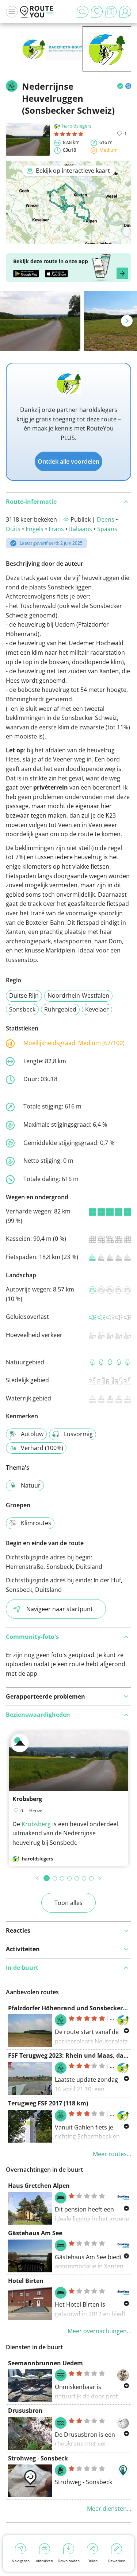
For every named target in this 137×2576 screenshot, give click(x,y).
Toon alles (68, 1903)
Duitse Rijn (24, 995)
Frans (56, 529)
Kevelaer (97, 1009)
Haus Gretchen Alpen (39, 2186)
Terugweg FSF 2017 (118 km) (48, 2103)
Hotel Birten (26, 2281)
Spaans (107, 529)
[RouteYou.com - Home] (37, 12)
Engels (35, 529)
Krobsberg (27, 1799)
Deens (106, 519)
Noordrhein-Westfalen (78, 995)
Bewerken (117, 2561)
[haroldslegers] (107, 60)
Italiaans (81, 529)
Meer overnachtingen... (99, 2331)
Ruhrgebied (60, 1009)
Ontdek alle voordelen (68, 461)
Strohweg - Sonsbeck (38, 2458)
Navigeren (21, 2561)
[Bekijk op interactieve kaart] (68, 239)
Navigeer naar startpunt (60, 1609)
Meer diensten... (109, 2509)
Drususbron (25, 2411)
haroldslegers (77, 126)
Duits (13, 529)
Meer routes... (112, 2154)
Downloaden (69, 2561)
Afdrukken (44, 2561)
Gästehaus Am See (35, 2233)
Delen (92, 2561)
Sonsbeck (22, 1009)
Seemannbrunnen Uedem (45, 2363)
